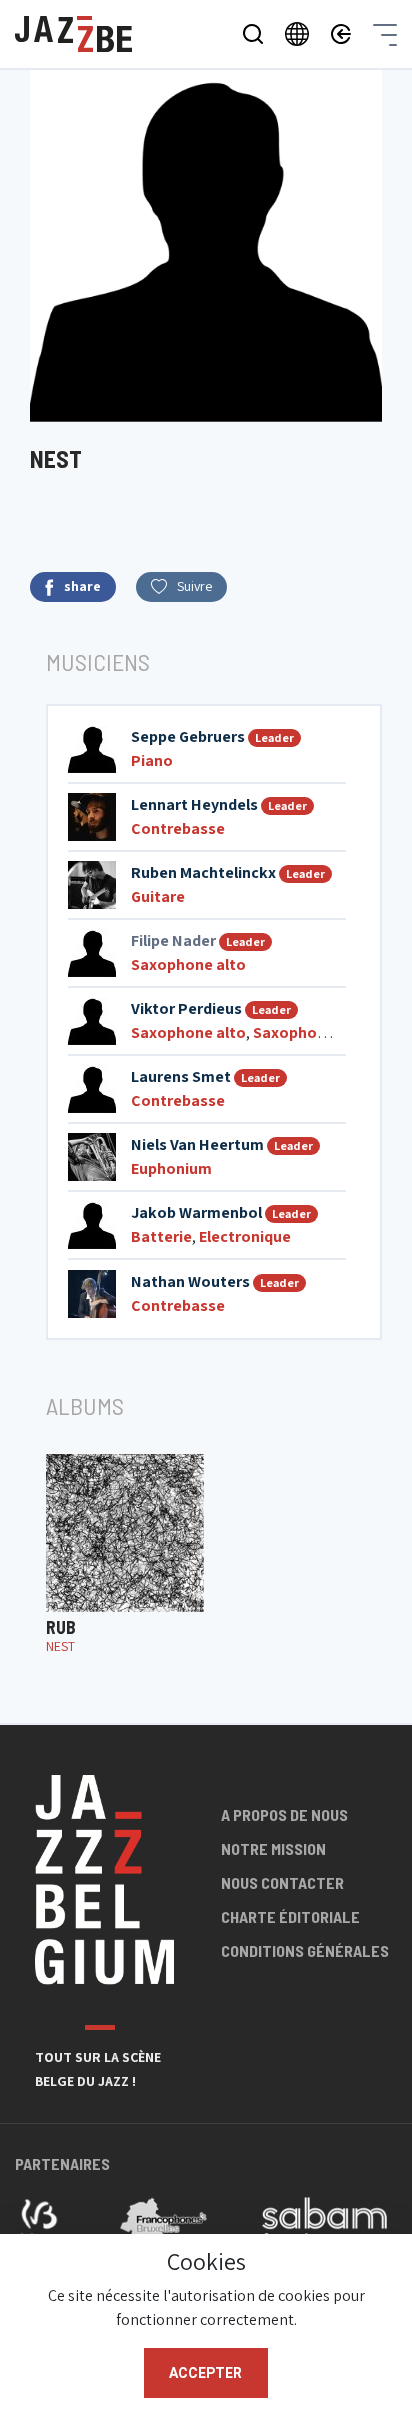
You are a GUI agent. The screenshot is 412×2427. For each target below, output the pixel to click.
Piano (152, 760)
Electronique (245, 1236)
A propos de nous (284, 1814)
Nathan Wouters (190, 1281)
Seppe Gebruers (188, 736)
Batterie (161, 1236)
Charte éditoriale (290, 1916)
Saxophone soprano (326, 1032)
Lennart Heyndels (194, 804)
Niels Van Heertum (197, 1144)
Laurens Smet (181, 1076)
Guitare (158, 896)
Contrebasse (178, 828)
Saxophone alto (188, 964)
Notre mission (273, 1848)
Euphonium (171, 1168)
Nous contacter (282, 1882)
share (82, 586)
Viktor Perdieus (186, 1008)
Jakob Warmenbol (196, 1212)
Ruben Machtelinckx (203, 872)
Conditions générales (305, 1950)
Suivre (194, 586)
